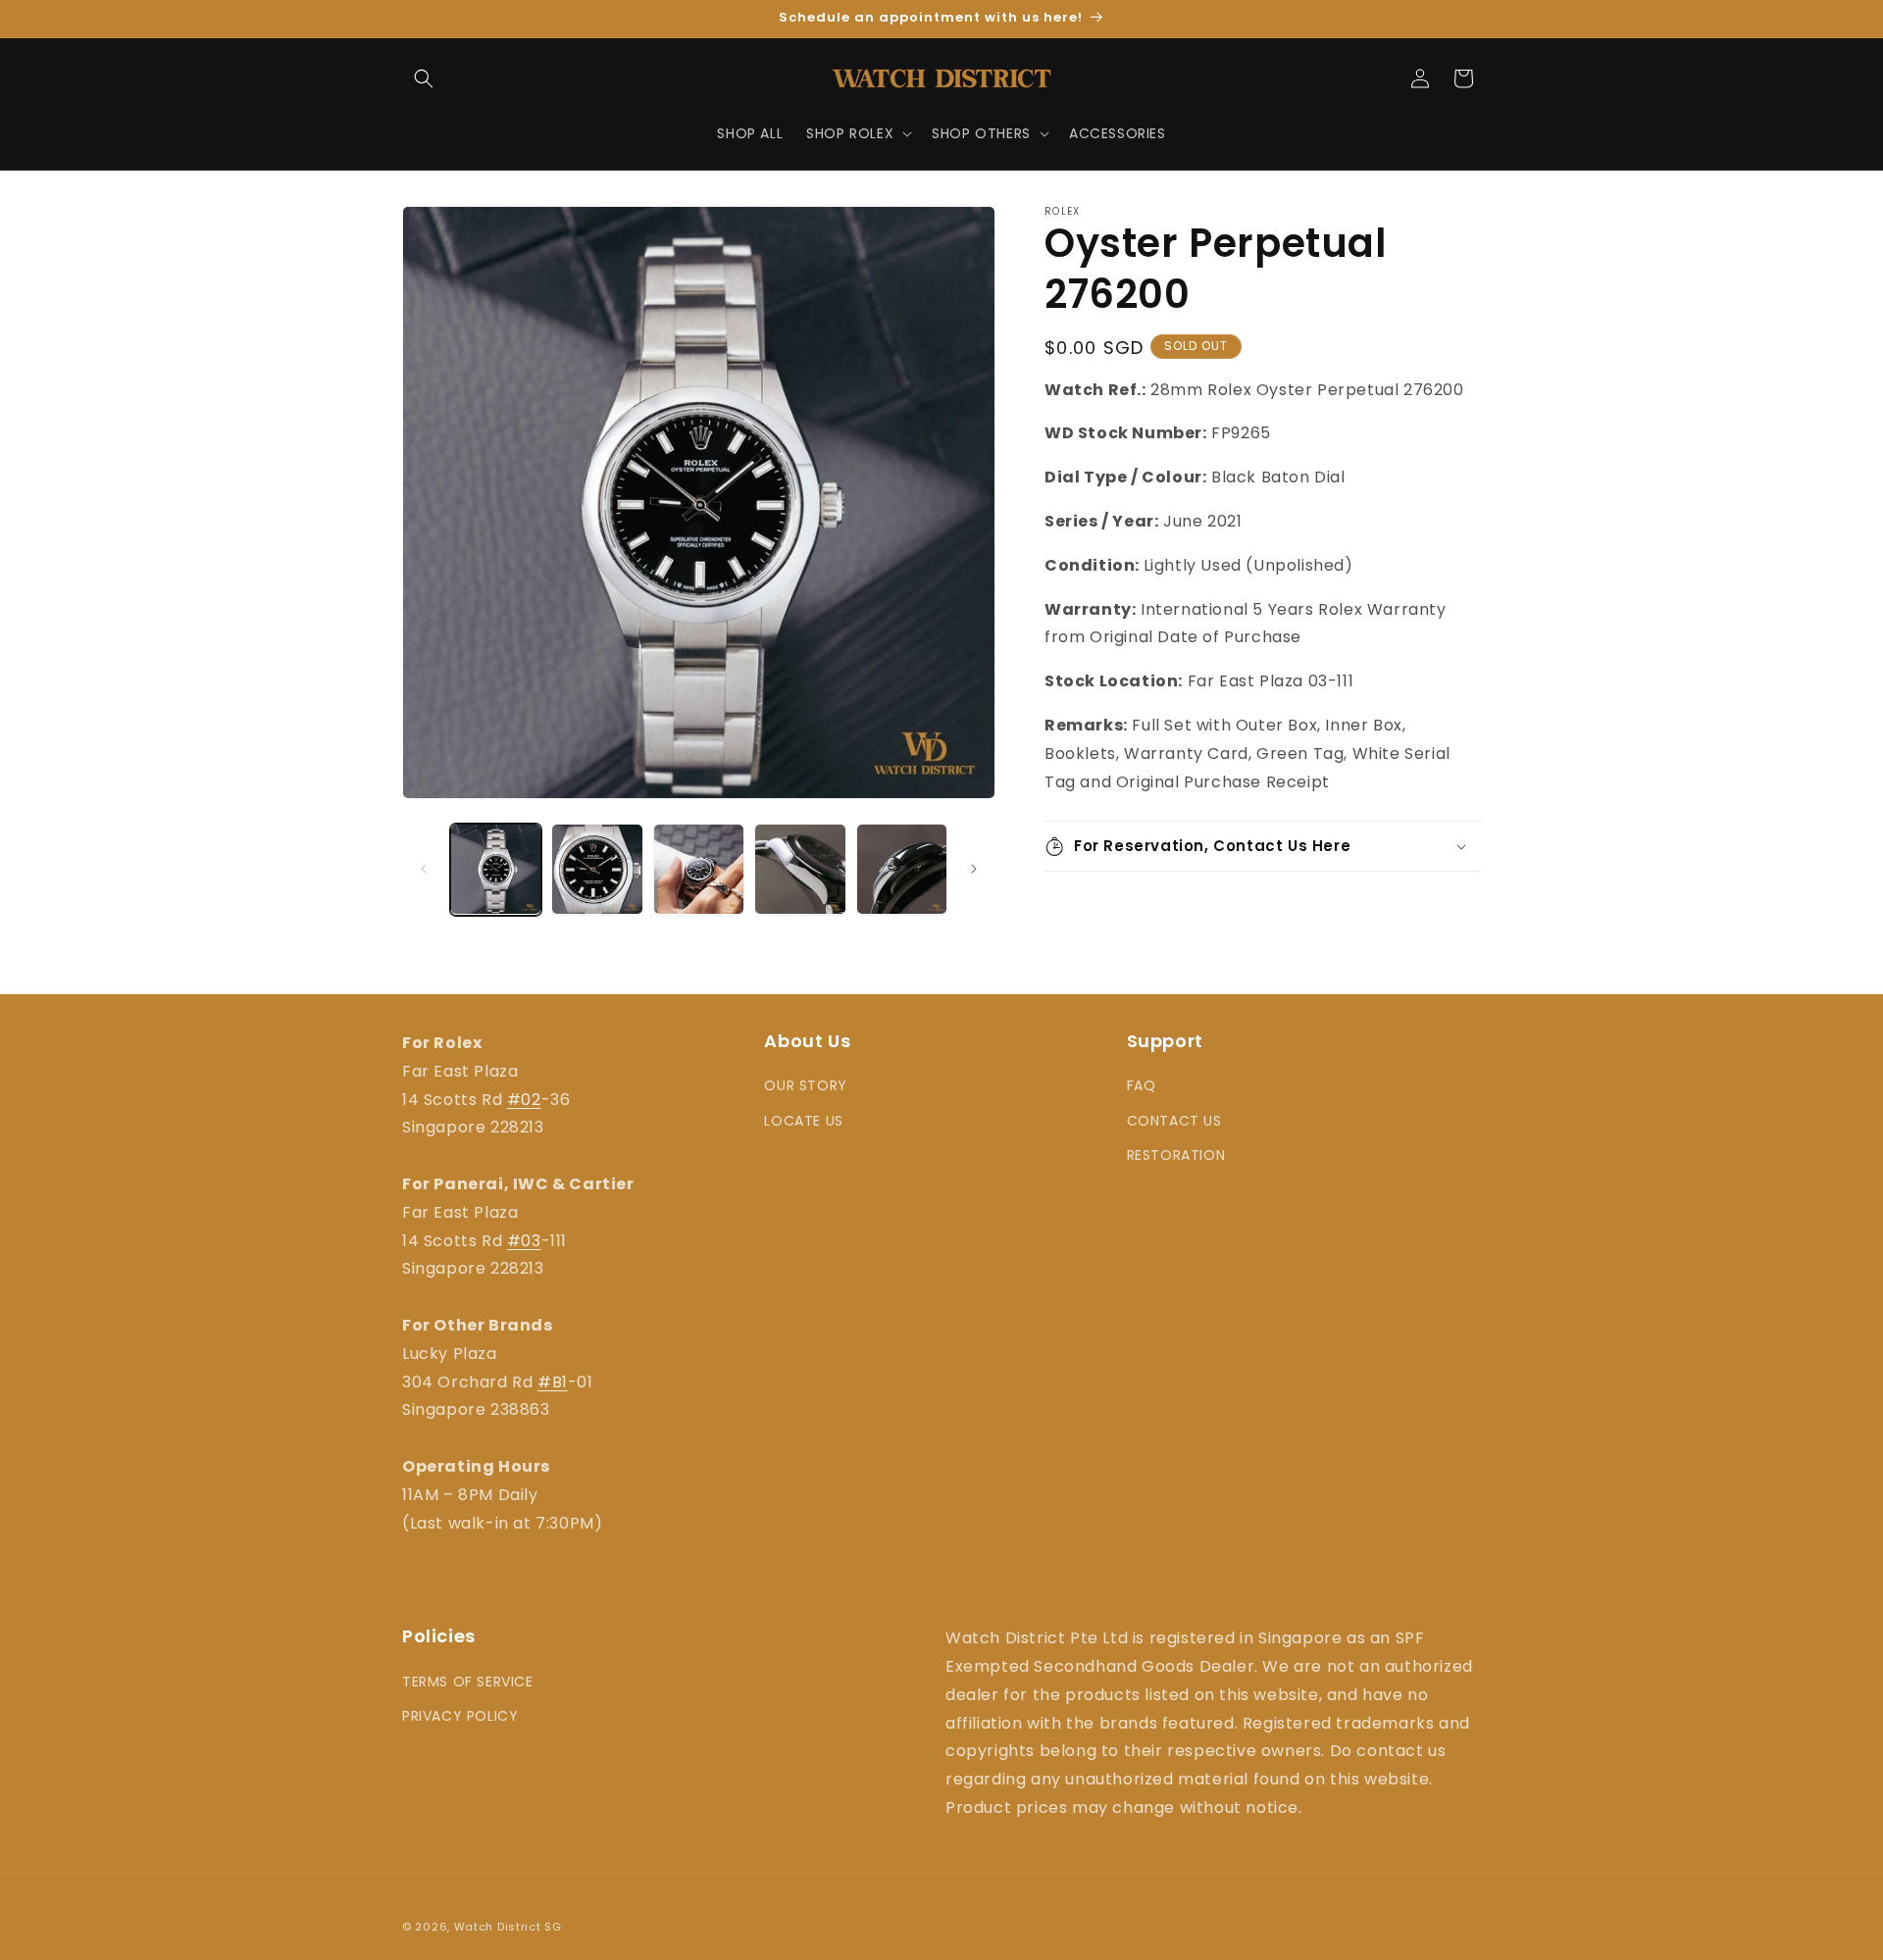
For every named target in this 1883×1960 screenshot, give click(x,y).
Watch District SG (508, 1927)
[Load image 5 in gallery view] (902, 869)
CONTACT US (1174, 1121)
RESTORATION (1176, 1155)
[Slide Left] (424, 869)
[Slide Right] (974, 869)
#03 (524, 1241)
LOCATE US (803, 1121)
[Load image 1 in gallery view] (496, 869)
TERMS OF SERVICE (468, 1682)
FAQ (1142, 1085)
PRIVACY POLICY (460, 1716)
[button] (424, 78)
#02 (524, 1100)
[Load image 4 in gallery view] (800, 869)
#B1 (553, 1382)
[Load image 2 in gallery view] (597, 869)
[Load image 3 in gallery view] (699, 869)
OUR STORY (805, 1085)
